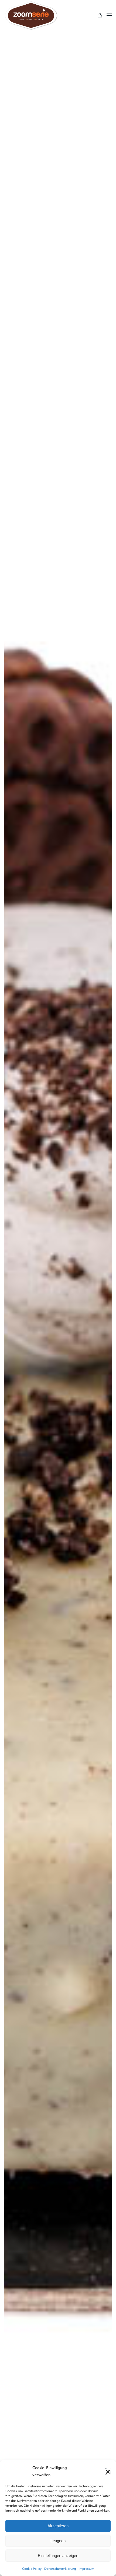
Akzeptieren (58, 2526)
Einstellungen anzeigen (58, 2556)
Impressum (86, 2569)
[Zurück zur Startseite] (31, 15)
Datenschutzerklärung (60, 2569)
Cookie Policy (32, 2569)
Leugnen (58, 2541)
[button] (108, 2471)
